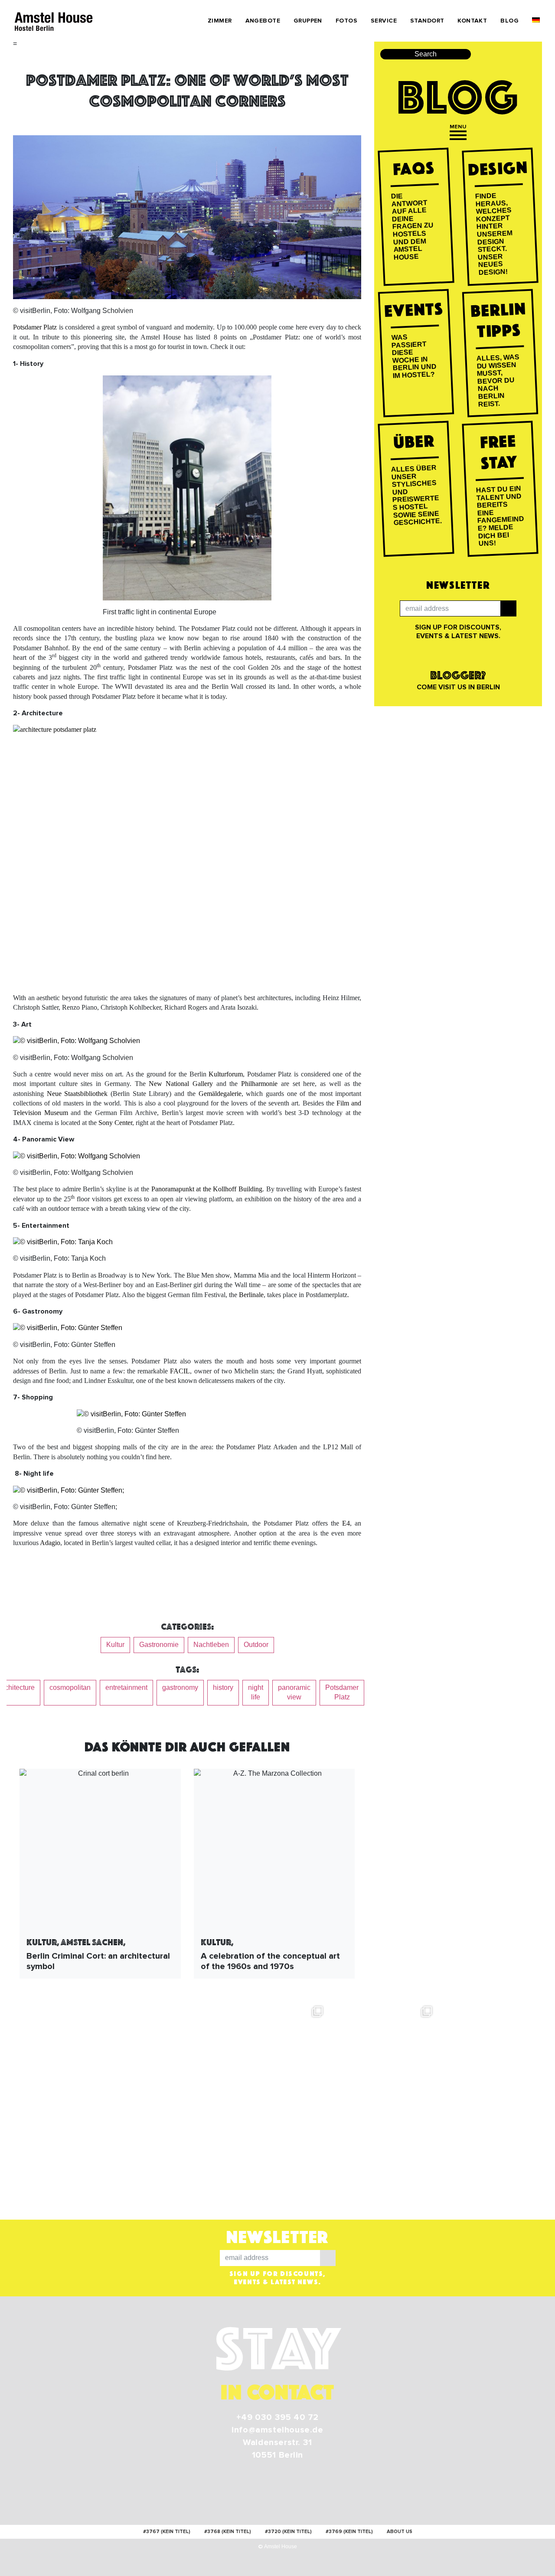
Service (384, 21)
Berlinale (251, 1295)
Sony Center (115, 1123)
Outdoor (256, 1645)
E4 (346, 1523)
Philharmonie (259, 1084)
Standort (427, 21)
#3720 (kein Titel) (288, 2532)
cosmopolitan (70, 1687)
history (223, 1687)
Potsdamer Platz (35, 327)
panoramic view (294, 1692)
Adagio (50, 1543)
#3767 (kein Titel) (167, 2532)
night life (256, 1692)
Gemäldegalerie (220, 1094)
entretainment (126, 1687)
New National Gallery (181, 1084)
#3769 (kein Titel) (349, 2532)
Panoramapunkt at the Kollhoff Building (207, 1189)
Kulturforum (226, 1074)
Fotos (346, 21)
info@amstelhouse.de (277, 2430)
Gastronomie (159, 1645)
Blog (509, 21)
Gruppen (308, 21)
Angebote (263, 21)
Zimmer (220, 21)
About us (400, 2532)
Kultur (115, 1645)
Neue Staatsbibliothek (77, 1094)
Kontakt (472, 21)
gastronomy (180, 1687)
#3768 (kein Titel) (228, 2532)
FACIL (180, 1371)
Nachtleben (211, 1645)
